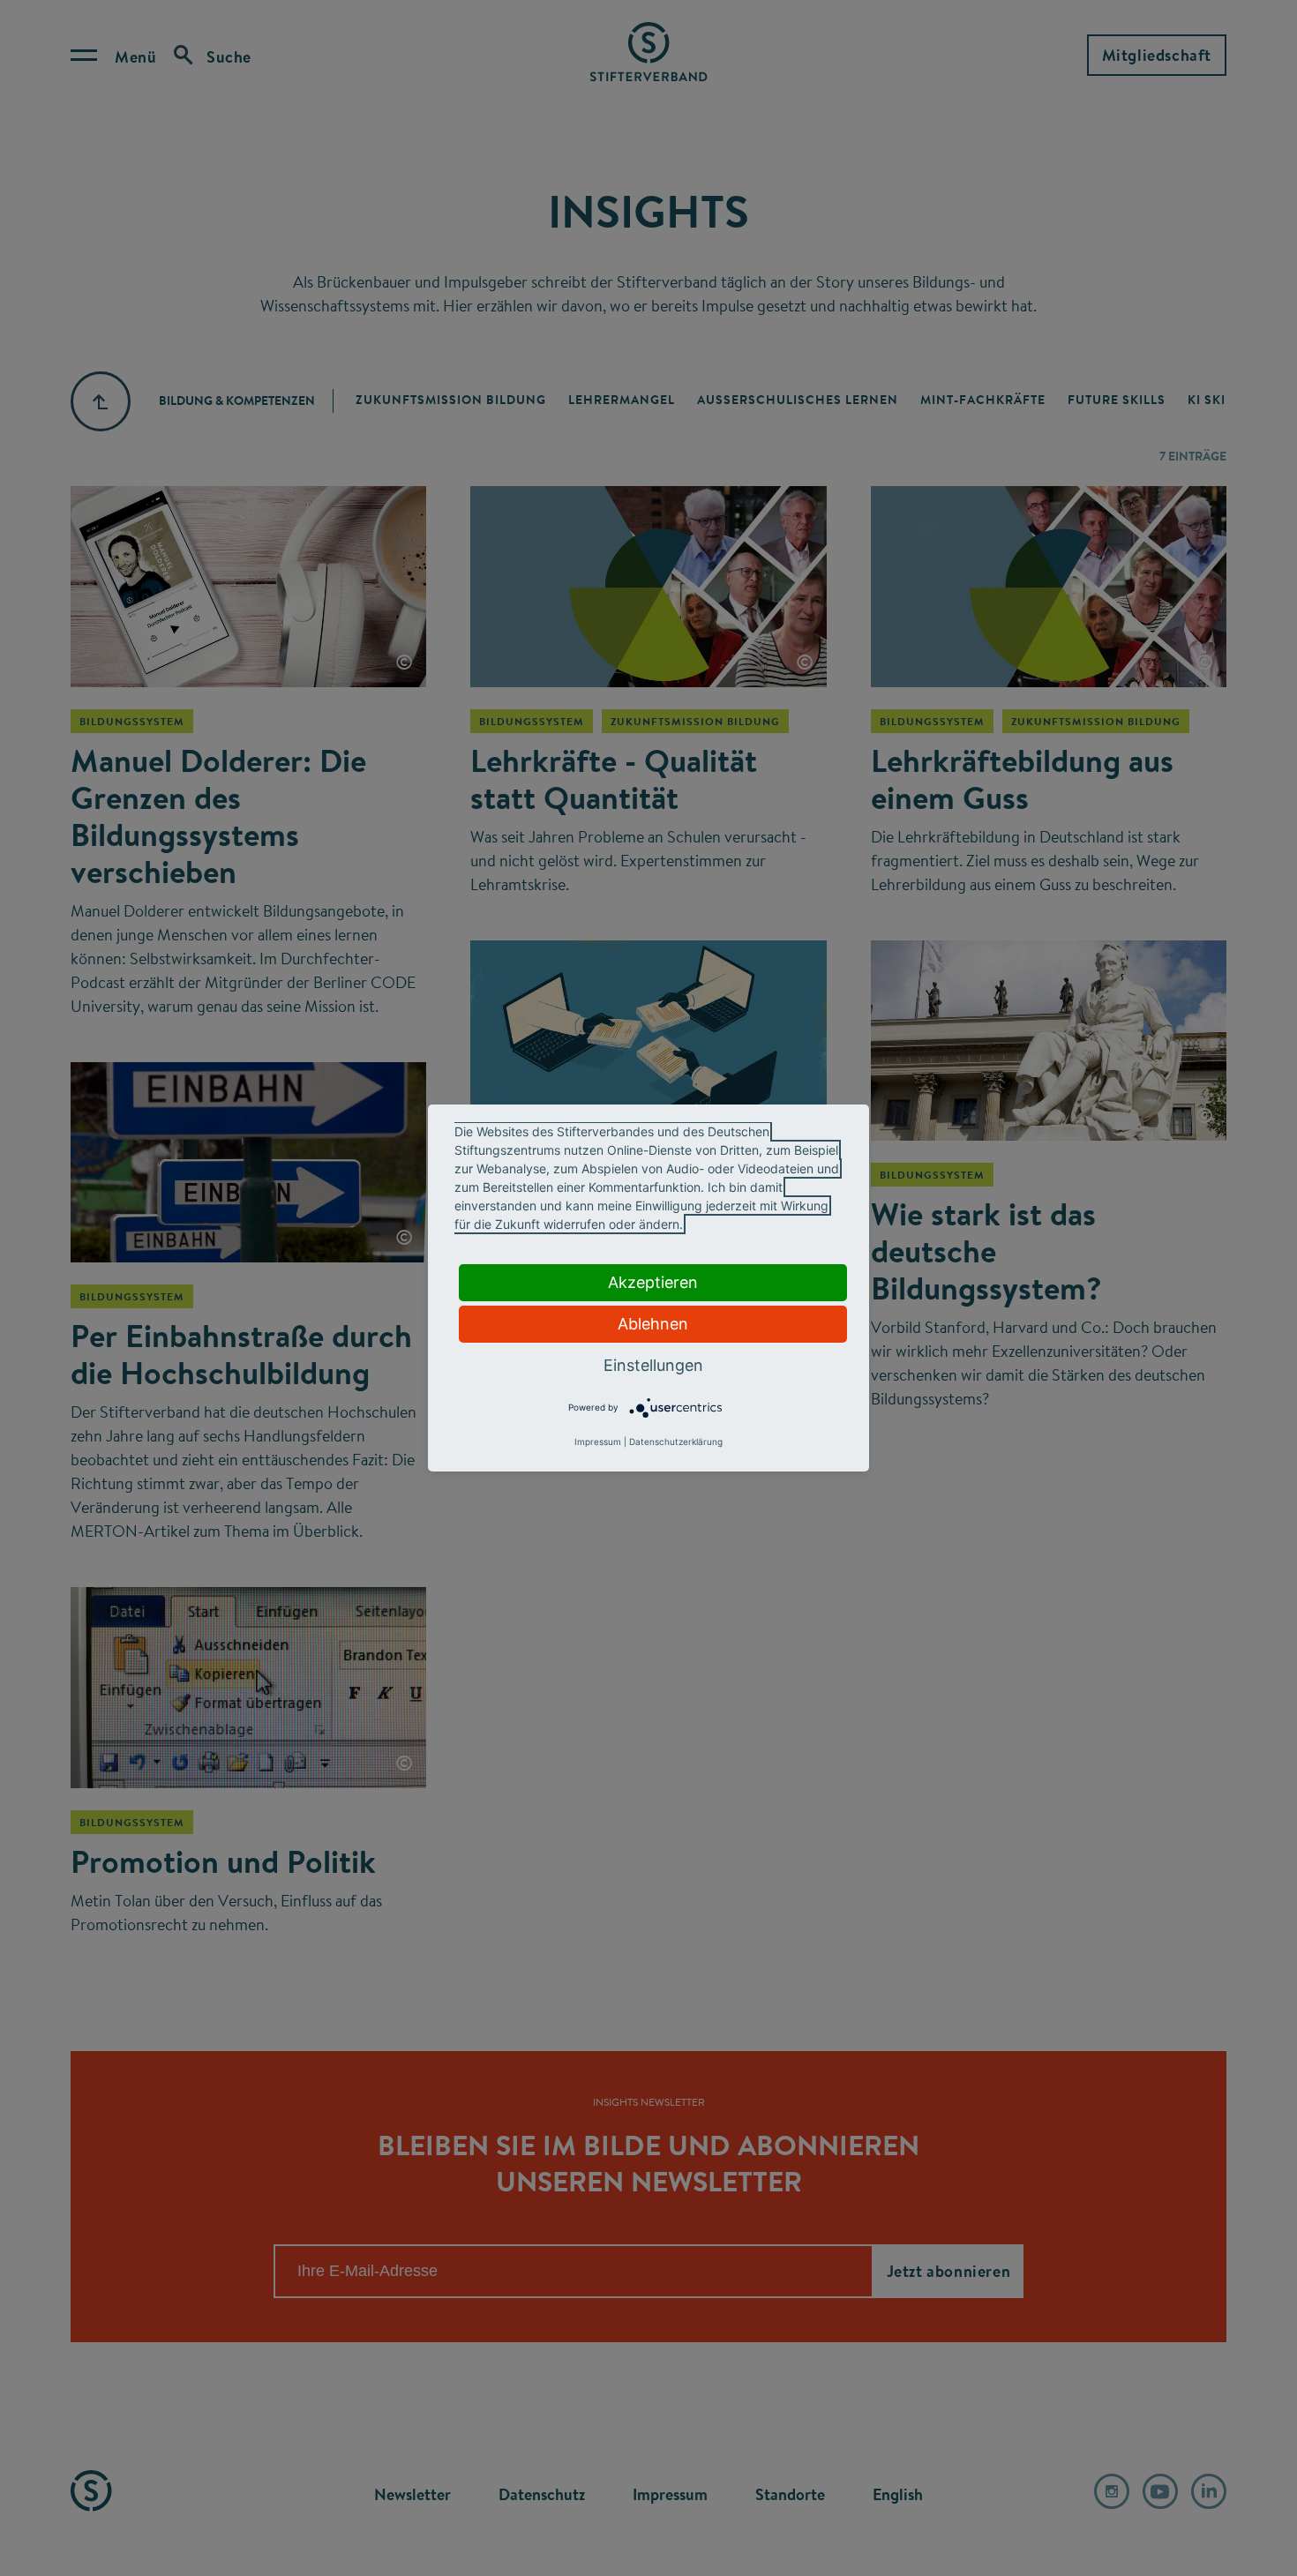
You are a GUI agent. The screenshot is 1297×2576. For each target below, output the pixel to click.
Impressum (598, 1442)
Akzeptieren (653, 1282)
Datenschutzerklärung (676, 1442)
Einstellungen (653, 1365)
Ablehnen (653, 1324)
